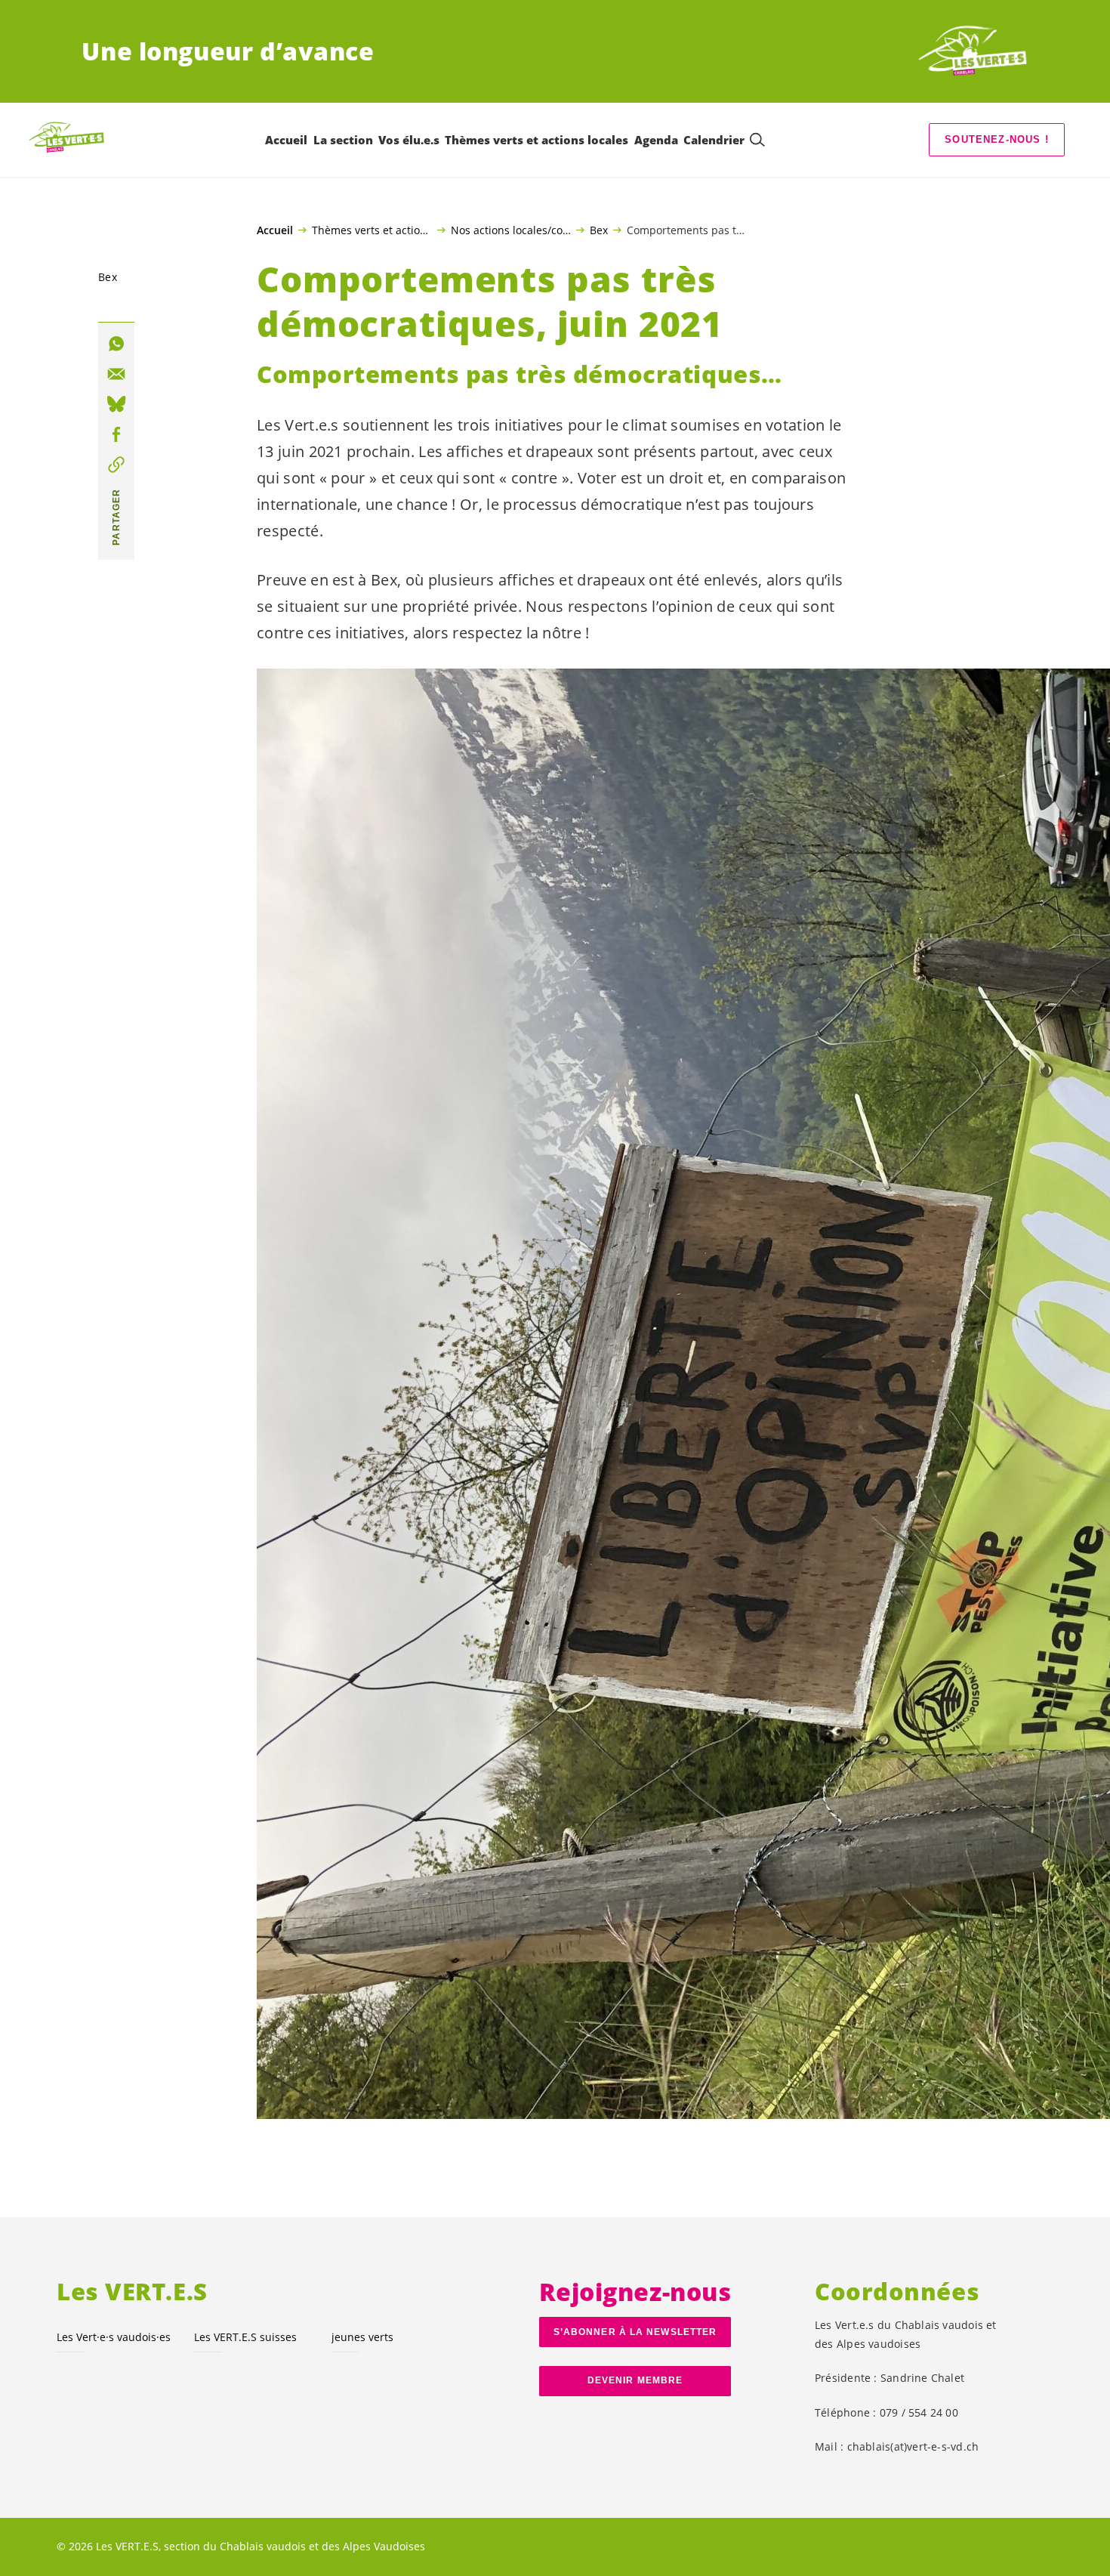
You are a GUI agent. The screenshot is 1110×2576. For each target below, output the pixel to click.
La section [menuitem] (343, 140)
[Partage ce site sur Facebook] (116, 434)
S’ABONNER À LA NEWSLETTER (635, 2332)
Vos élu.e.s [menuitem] (409, 140)
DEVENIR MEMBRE (635, 2380)
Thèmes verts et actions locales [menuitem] (536, 140)
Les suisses (245, 2337)
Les (114, 2337)
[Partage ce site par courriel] (116, 374)
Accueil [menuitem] (286, 140)
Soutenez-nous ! (997, 139)
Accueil (275, 230)
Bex (599, 230)
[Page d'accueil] (973, 51)
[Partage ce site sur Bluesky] (116, 404)
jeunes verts (362, 2337)
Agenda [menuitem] (656, 140)
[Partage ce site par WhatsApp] (116, 344)
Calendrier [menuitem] (714, 140)
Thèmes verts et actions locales (372, 230)
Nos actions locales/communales (511, 230)
